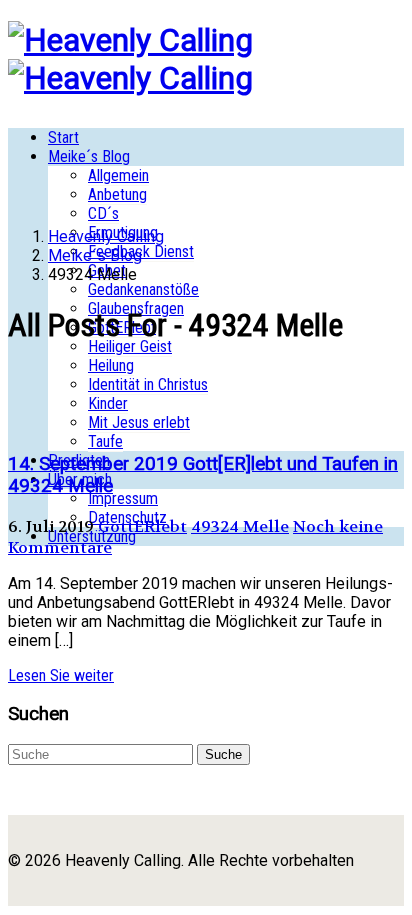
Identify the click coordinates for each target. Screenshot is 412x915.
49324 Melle (240, 526)
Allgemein (118, 175)
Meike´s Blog (89, 156)
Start (63, 137)
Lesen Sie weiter (61, 675)
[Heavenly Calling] (130, 40)
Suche (223, 754)
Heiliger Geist (130, 346)
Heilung (111, 365)
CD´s (103, 213)
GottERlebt (142, 526)
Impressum (123, 498)
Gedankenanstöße (143, 289)
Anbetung (117, 194)
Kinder (108, 403)
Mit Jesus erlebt (139, 422)
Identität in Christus (148, 384)
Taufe (105, 441)
